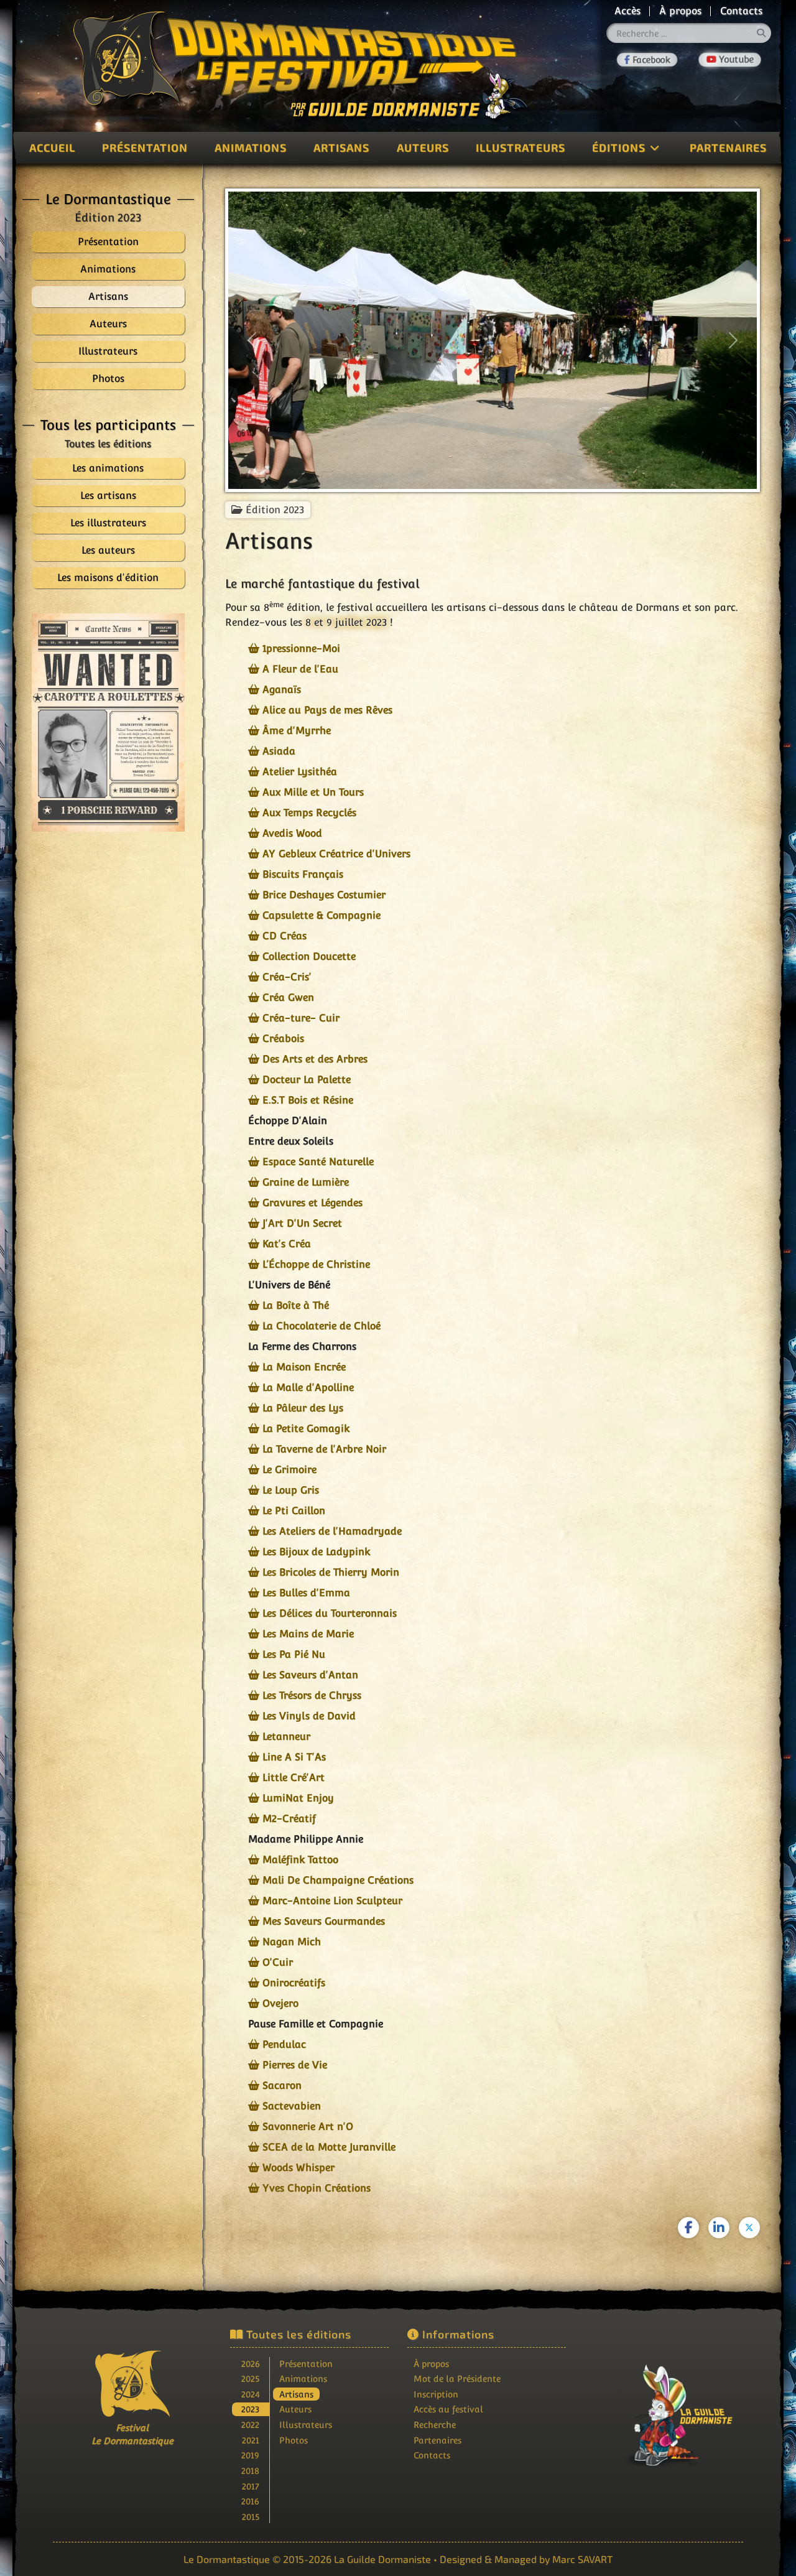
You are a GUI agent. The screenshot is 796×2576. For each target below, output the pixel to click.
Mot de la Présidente (457, 2378)
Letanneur (286, 1737)
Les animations (108, 468)
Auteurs (423, 147)
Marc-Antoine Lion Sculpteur (332, 1901)
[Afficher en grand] (108, 723)
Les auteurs (108, 550)
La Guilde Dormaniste (382, 2559)
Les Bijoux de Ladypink (316, 1552)
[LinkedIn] (719, 2228)
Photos (294, 2440)
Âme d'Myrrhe (297, 731)
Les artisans (108, 495)
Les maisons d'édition (108, 578)
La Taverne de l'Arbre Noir (324, 1449)
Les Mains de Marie (308, 1634)
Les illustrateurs (108, 523)
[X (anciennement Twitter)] (749, 2228)
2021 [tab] (251, 2440)
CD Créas (285, 936)
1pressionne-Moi (301, 649)
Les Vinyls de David (309, 1716)
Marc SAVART (582, 2559)
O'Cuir (278, 1962)
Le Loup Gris (291, 1490)
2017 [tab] (251, 2486)
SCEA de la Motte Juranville (329, 2147)
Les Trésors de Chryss (312, 1695)
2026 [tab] (251, 2364)
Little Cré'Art (294, 1778)
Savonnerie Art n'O (308, 2127)
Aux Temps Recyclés (309, 813)
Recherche (435, 2425)
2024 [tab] (251, 2394)
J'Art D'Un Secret (302, 1223)
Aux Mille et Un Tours (313, 792)
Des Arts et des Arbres (315, 1059)
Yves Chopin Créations (317, 2188)
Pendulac (284, 2044)
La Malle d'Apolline (308, 1388)
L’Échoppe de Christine (316, 1264)
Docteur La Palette (307, 1080)
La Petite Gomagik (306, 1429)
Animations (251, 147)
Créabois (283, 1039)
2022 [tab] (250, 2425)
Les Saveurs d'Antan (310, 1675)
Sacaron (282, 2085)
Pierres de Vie (295, 2065)
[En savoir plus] (664, 2406)
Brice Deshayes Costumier (324, 895)
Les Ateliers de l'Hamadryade (332, 1531)
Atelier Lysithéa (300, 772)
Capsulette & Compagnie (322, 915)
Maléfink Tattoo (300, 1860)
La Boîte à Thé (296, 1305)
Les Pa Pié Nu (294, 1654)
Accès (627, 11)
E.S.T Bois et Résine (308, 1100)
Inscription (436, 2394)
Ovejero (280, 2003)
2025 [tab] (250, 2378)
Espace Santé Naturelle (318, 1162)
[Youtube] (730, 60)
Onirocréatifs (294, 1983)
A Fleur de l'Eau (300, 669)
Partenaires (728, 147)
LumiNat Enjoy (298, 1798)
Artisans (341, 147)
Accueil (52, 147)
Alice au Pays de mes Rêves (327, 710)
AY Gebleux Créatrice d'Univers (336, 854)
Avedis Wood (292, 833)
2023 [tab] (250, 2409)
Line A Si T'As (294, 1757)
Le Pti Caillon (294, 1511)
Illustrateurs (521, 147)
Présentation (145, 147)
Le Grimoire (289, 1470)
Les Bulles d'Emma (306, 1593)
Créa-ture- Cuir (301, 1018)
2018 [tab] (250, 2471)
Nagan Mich (292, 1942)
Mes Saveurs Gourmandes (324, 1921)
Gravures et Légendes (312, 1203)
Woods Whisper (298, 2168)
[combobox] (689, 33)
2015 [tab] (251, 2517)
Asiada (279, 751)
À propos (680, 11)
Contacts (741, 11)
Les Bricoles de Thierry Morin (331, 1572)
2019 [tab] (250, 2455)
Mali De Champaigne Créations (338, 1880)
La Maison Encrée (304, 1367)
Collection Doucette (309, 956)
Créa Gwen (288, 997)
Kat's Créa (287, 1244)
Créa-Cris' (287, 977)
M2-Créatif (289, 1819)
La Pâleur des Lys (303, 1408)
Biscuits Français (303, 874)
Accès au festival (448, 2409)
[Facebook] (647, 59)
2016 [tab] (250, 2501)
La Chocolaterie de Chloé (322, 1326)
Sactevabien (292, 2106)
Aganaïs (282, 690)
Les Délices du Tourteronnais (330, 1613)
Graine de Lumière (306, 1182)
